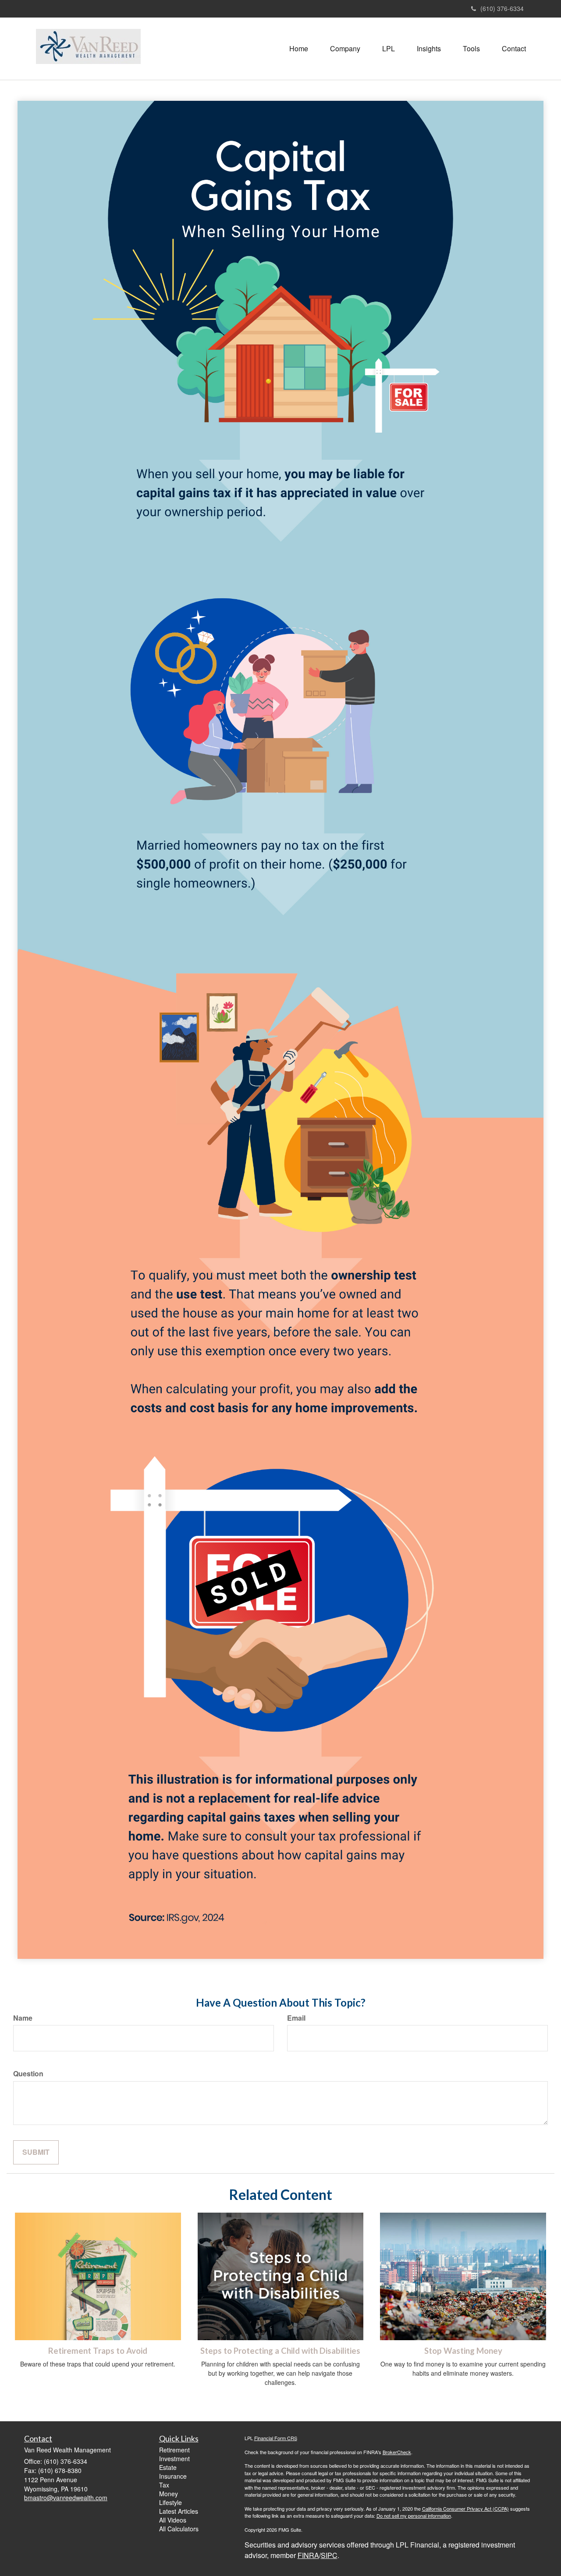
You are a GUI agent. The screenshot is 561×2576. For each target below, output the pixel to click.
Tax (164, 2485)
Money (169, 2494)
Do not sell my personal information (414, 2516)
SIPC (329, 2555)
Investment (174, 2459)
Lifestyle (170, 2502)
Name (23, 2018)
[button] (345, 49)
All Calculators (179, 2529)
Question (28, 2074)
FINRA (308, 2555)
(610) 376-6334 (502, 8)
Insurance (173, 2476)
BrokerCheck (397, 2452)
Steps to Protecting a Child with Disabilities (280, 2351)
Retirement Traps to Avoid (98, 2351)
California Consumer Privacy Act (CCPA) (465, 2508)
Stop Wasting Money (463, 2351)
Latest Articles (179, 2511)
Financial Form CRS (276, 2438)
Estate (168, 2467)
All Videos (173, 2520)
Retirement (174, 2450)
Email (296, 2018)
